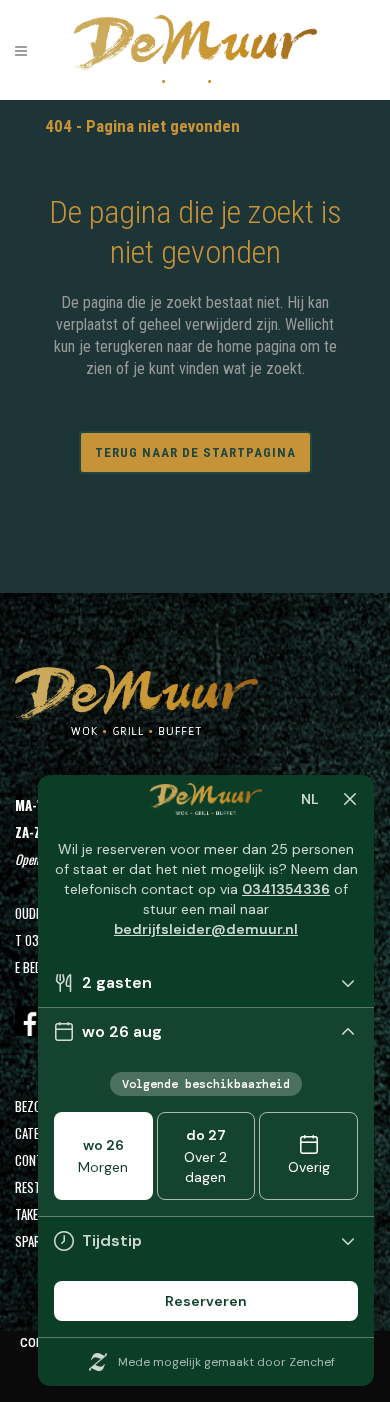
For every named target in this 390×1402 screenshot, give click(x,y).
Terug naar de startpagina (195, 452)
